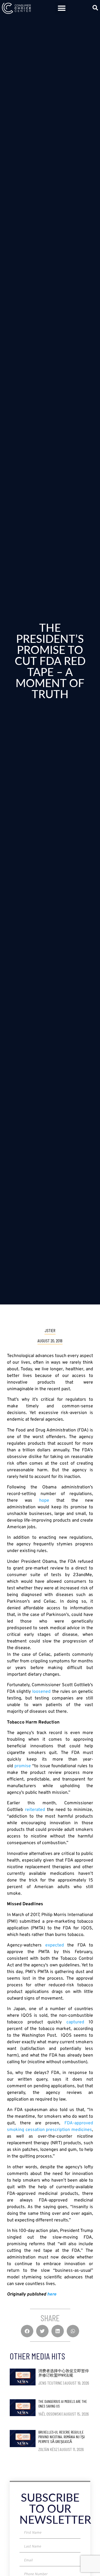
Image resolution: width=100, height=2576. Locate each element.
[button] (62, 8)
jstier (50, 1330)
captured (75, 2022)
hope (48, 1501)
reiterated (35, 1810)
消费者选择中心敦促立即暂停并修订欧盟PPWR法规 (64, 2373)
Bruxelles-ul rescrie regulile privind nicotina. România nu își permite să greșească (62, 2437)
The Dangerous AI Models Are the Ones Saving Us (63, 2404)
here (52, 2294)
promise (23, 1766)
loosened (41, 1692)
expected (55, 1945)
